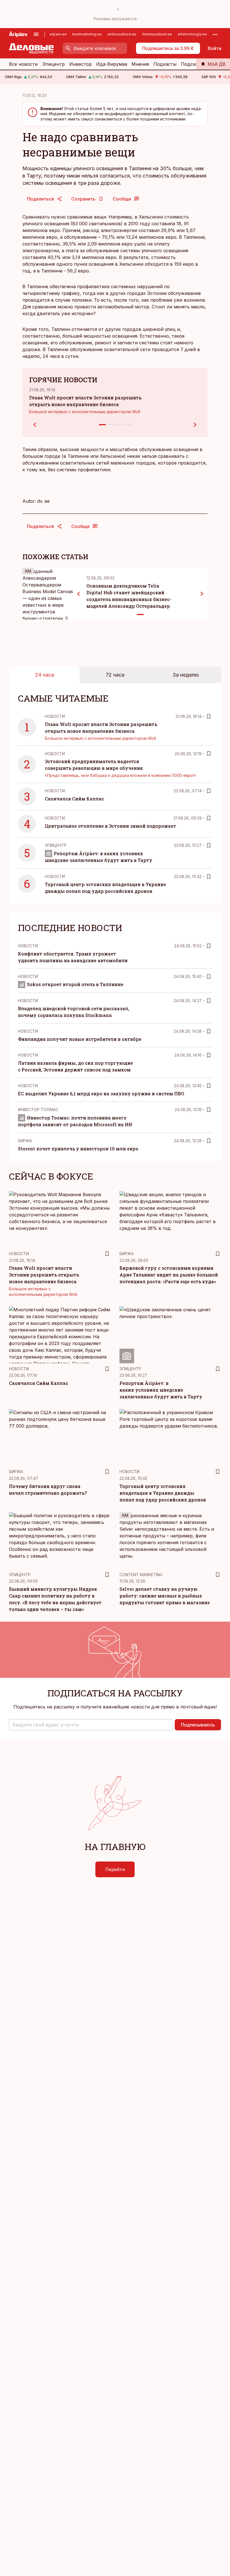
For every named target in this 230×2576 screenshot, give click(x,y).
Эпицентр (53, 64)
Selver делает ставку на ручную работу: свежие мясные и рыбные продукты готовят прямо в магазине (165, 1596)
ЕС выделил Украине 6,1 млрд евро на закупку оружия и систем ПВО (101, 1094)
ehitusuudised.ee (122, 34)
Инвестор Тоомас (38, 1110)
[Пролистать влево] (79, 594)
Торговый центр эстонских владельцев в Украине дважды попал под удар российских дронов (163, 1493)
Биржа (25, 1141)
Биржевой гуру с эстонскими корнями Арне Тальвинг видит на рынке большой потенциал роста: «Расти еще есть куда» (169, 1275)
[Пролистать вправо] (202, 594)
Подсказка (193, 64)
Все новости (23, 64)
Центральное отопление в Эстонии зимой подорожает (111, 826)
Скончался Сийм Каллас (74, 799)
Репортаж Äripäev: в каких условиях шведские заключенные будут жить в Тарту (161, 1390)
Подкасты (165, 64)
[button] (91, 1725)
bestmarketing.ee (87, 34)
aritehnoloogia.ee (192, 34)
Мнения (140, 64)
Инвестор (81, 64)
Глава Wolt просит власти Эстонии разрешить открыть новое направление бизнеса (44, 1275)
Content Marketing (141, 1575)
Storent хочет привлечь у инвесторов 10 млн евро (78, 1149)
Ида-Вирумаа (112, 64)
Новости (55, 716)
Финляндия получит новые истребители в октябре (80, 1039)
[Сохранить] (209, 716)
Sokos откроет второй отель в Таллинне (75, 984)
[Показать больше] (215, 34)
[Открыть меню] (36, 34)
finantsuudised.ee (157, 34)
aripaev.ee (58, 34)
